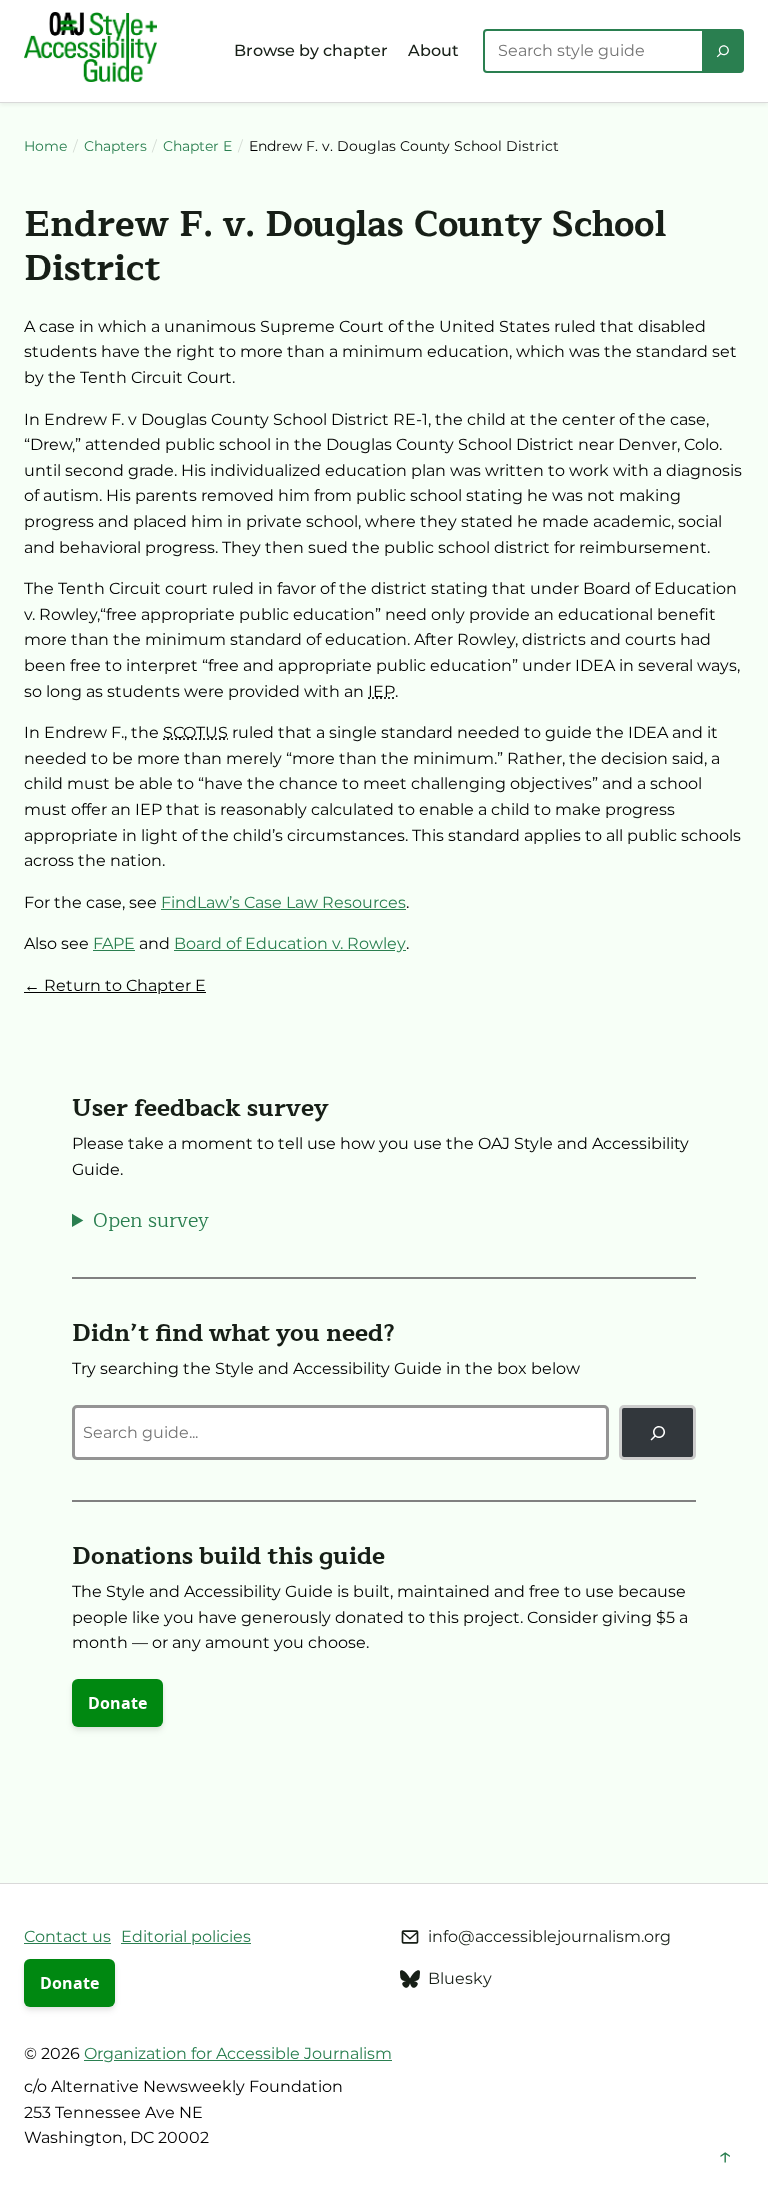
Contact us (67, 1936)
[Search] (723, 51)
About (433, 50)
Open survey (151, 1221)
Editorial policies (186, 1936)
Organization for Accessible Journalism (238, 2053)
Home (45, 146)
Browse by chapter (311, 50)
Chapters (115, 146)
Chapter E (197, 146)
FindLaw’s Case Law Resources (283, 902)
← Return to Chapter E (115, 985)
